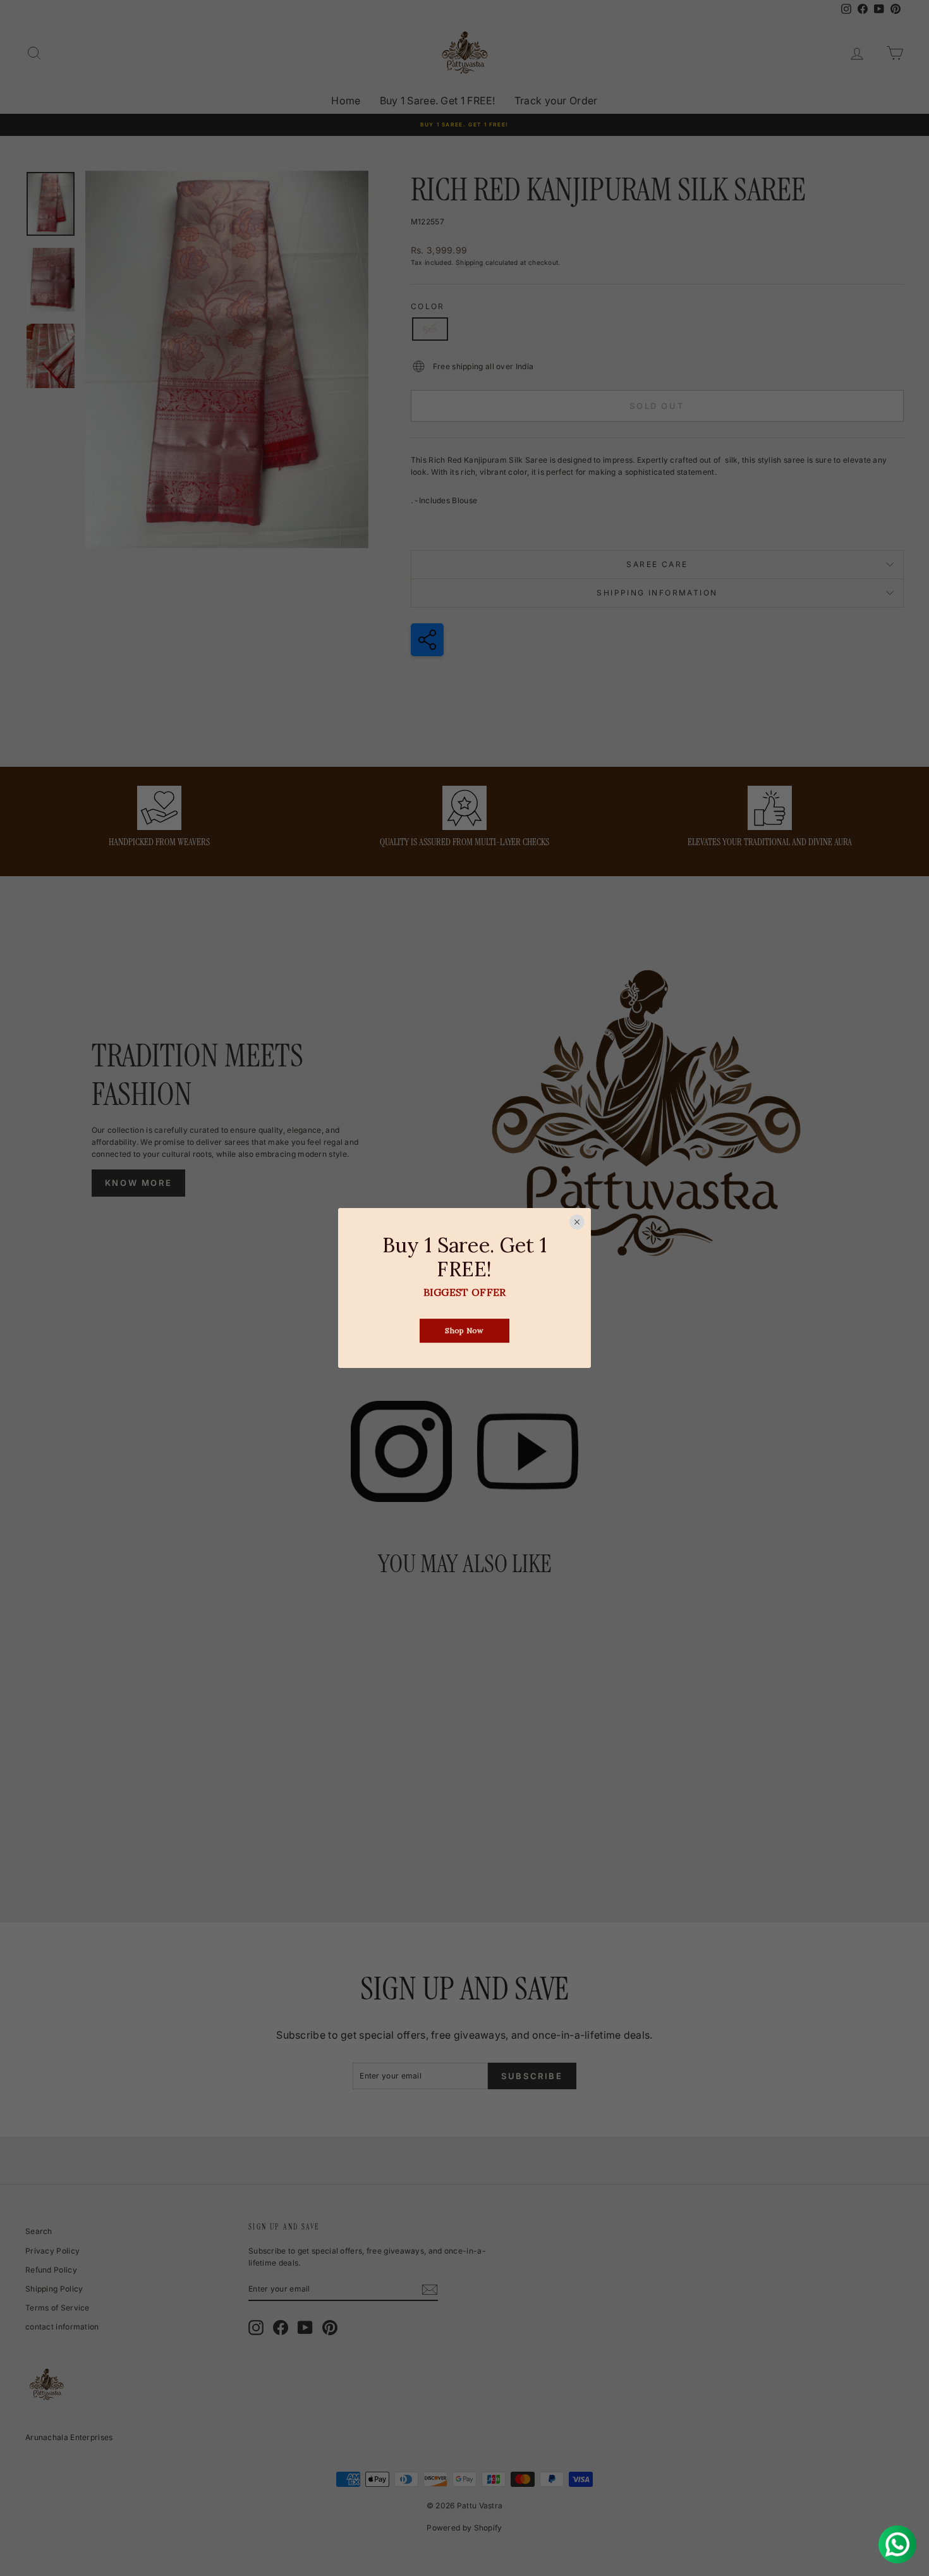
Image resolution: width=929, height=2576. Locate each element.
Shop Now (464, 1331)
